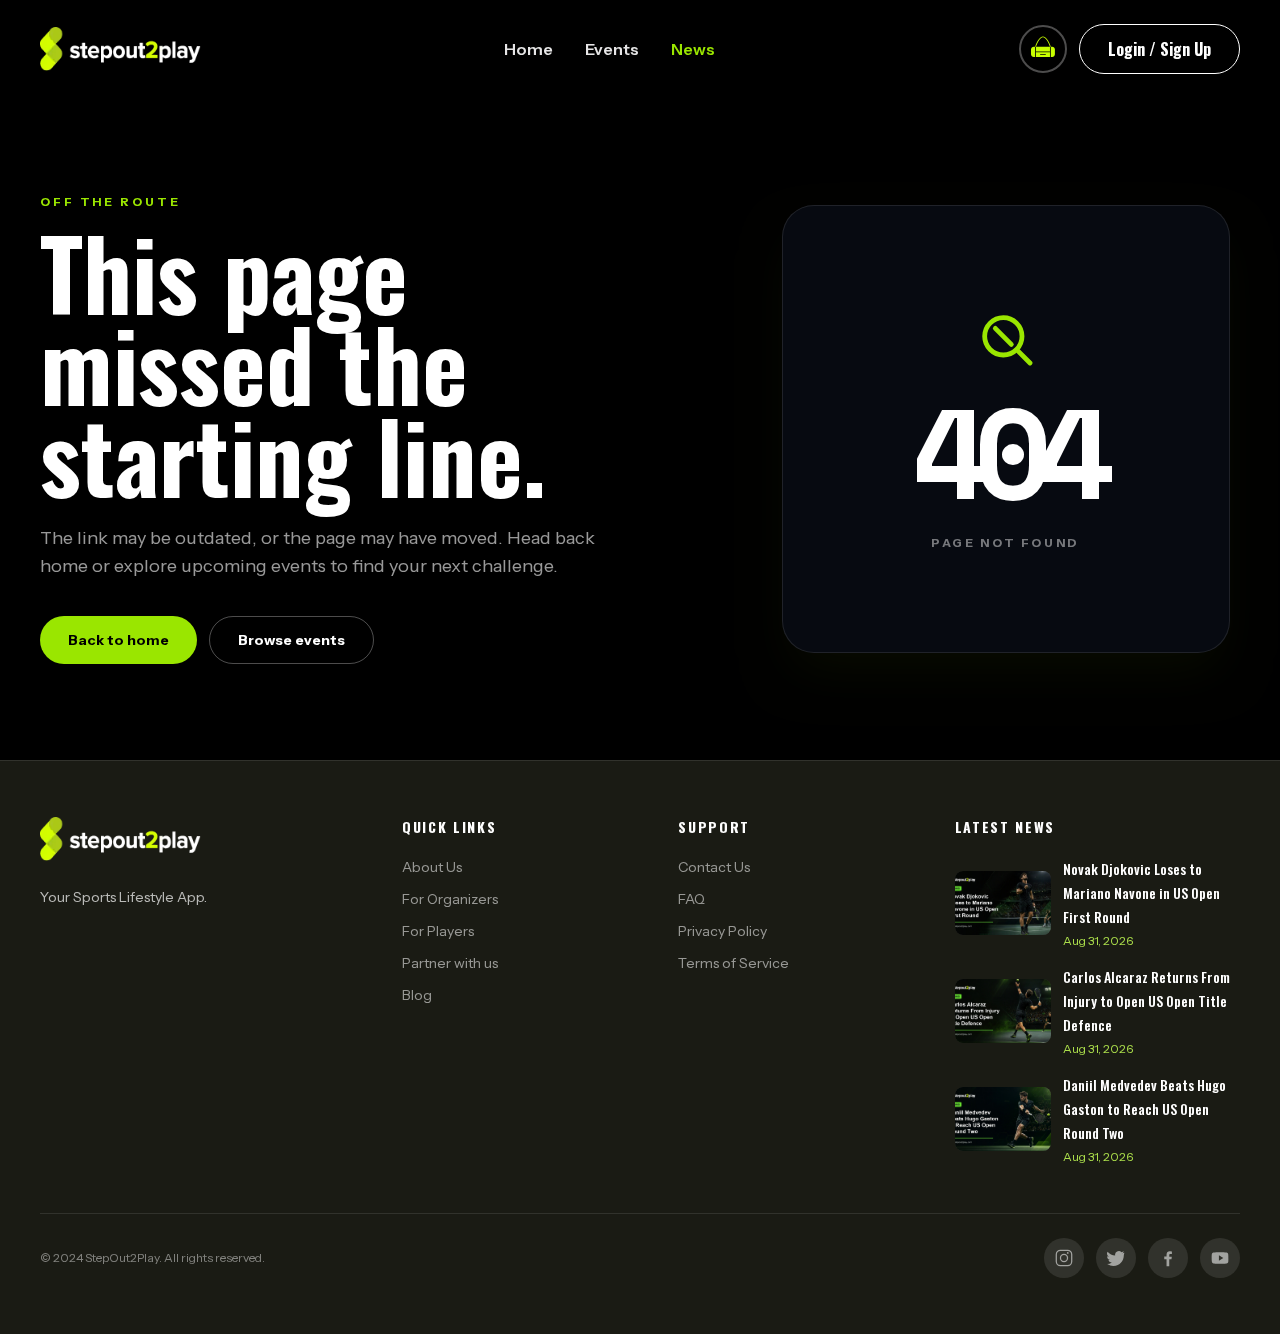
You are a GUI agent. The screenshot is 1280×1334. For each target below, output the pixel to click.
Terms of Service (733, 963)
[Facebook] (1168, 1258)
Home (528, 49)
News (693, 49)
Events (612, 49)
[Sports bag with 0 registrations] (1043, 49)
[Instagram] (1064, 1258)
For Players (438, 931)
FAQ (691, 899)
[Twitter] (1116, 1258)
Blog (417, 995)
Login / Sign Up (1159, 49)
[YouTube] (1220, 1258)
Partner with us (450, 963)
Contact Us (714, 867)
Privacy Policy (722, 931)
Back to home (118, 640)
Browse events (291, 640)
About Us (432, 867)
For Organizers (450, 899)
